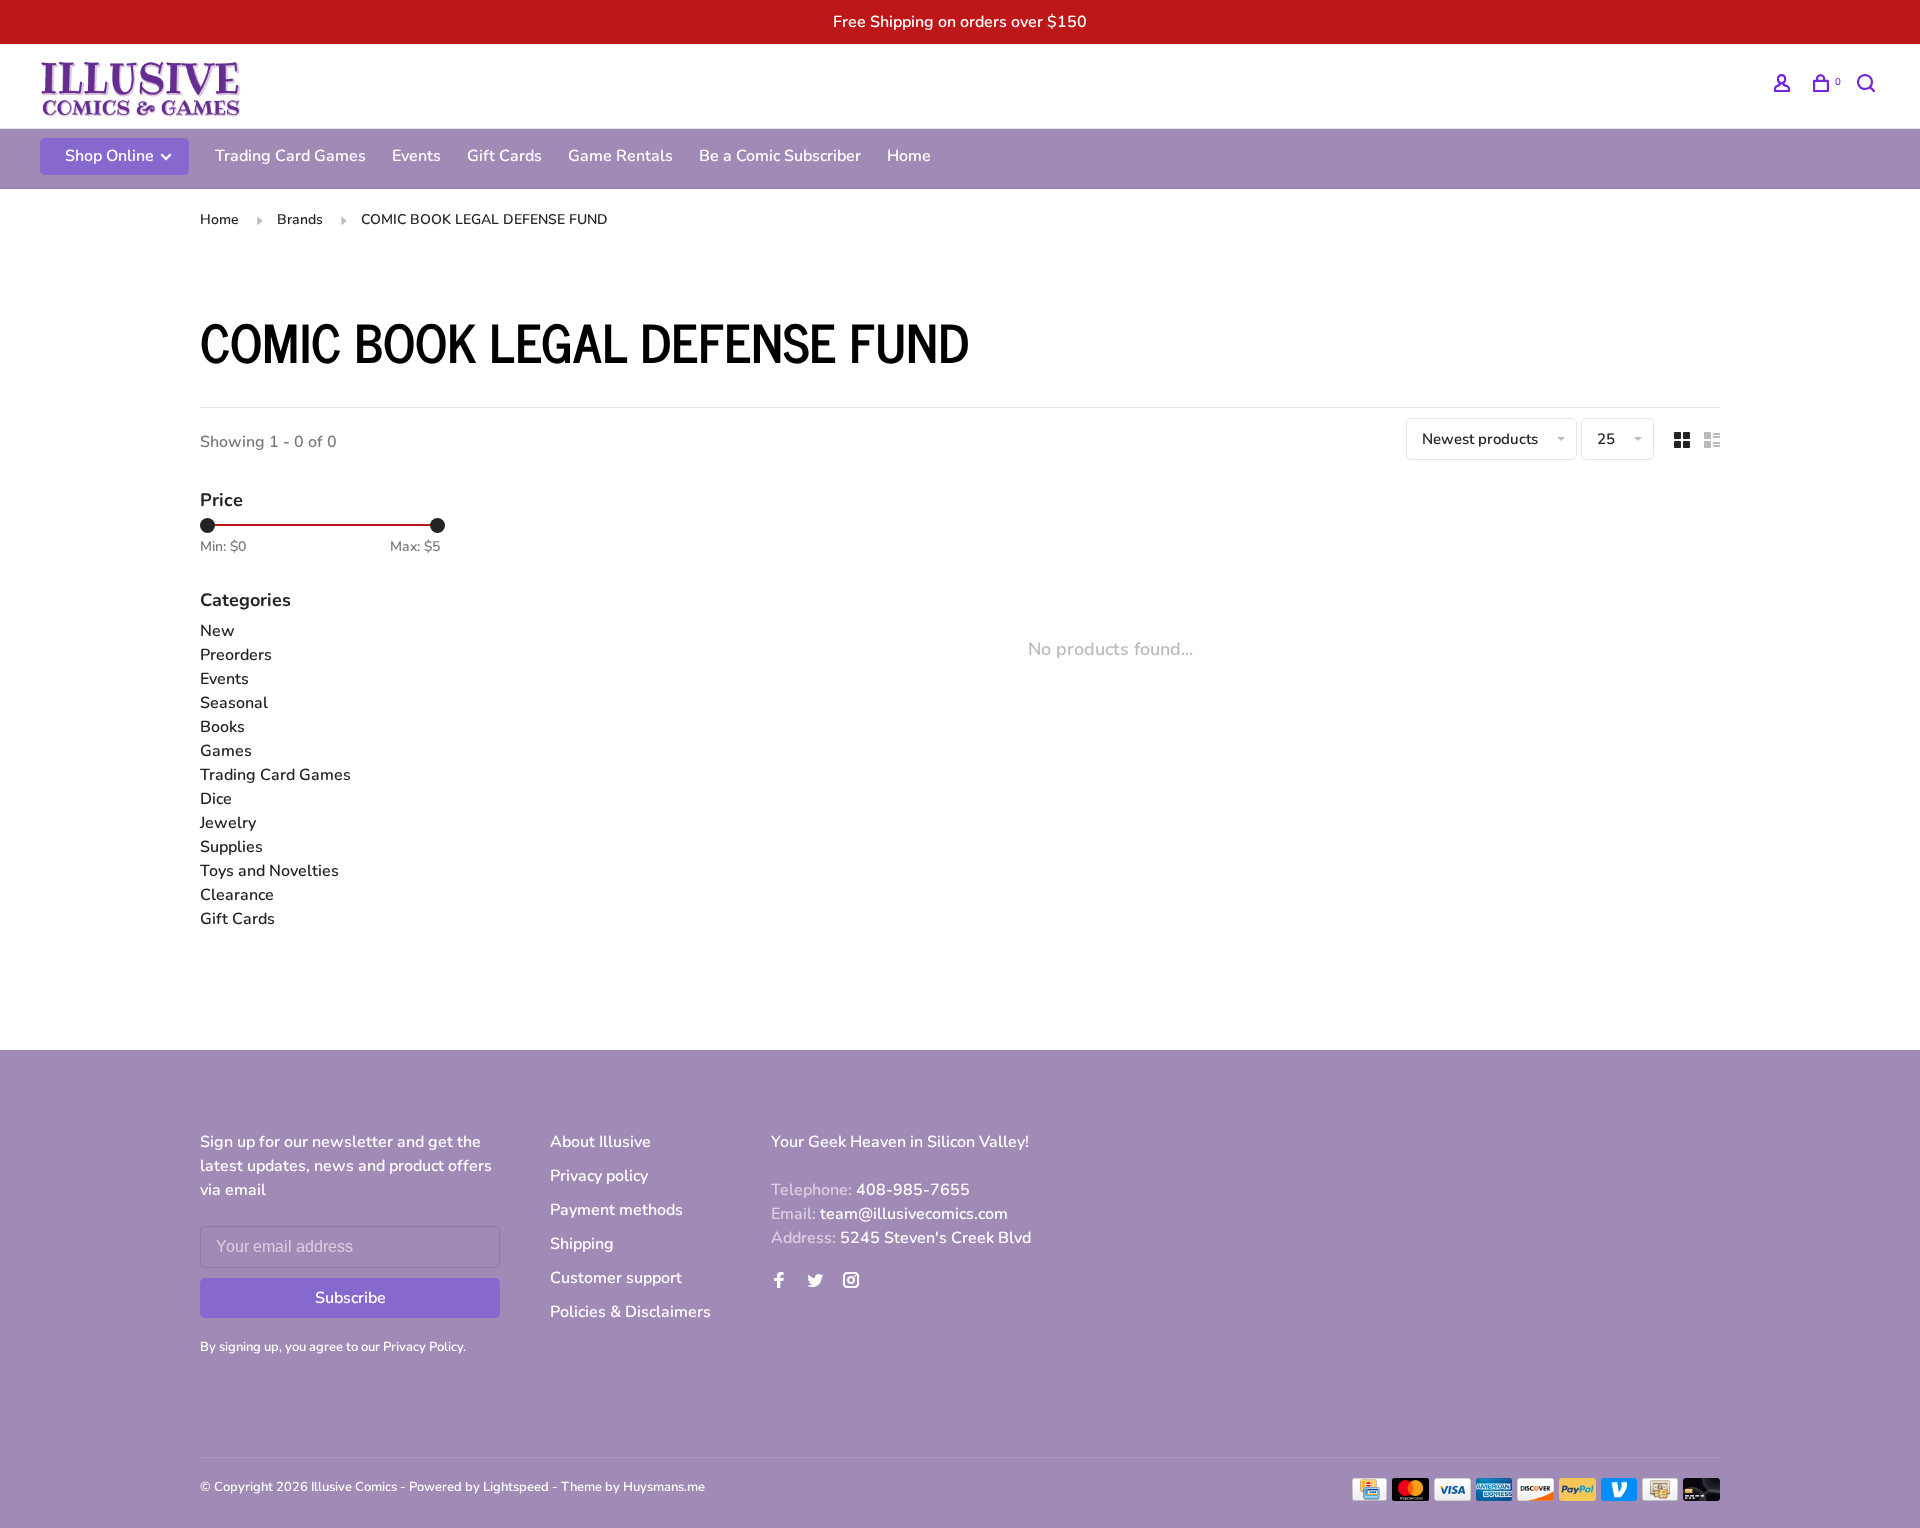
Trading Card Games (290, 156)
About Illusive (600, 1142)
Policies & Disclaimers (630, 1312)
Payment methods (616, 1210)
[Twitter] (815, 1282)
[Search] (1868, 86)
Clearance (237, 895)
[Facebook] (779, 1282)
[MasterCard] (1410, 1496)
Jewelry (228, 823)
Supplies (231, 847)
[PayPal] (1577, 1496)
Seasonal (234, 703)
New (217, 631)
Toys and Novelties (269, 871)
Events (416, 156)
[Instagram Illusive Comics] (851, 1282)
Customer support (616, 1278)
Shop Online (111, 156)
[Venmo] (1619, 1496)
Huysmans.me (664, 1487)
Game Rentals (620, 156)
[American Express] (1494, 1496)
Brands (300, 219)
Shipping (582, 1244)
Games (226, 751)
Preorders (236, 655)
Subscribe (350, 1298)
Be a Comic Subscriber (780, 156)
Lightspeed (516, 1487)
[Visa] (1452, 1496)
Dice (216, 799)
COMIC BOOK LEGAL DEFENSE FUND (484, 219)
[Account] (1784, 86)
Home (909, 156)
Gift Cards (504, 156)
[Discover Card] (1535, 1496)
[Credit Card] (1370, 1496)
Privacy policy (599, 1176)
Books (222, 727)
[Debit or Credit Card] (1701, 1496)
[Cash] (1660, 1496)
